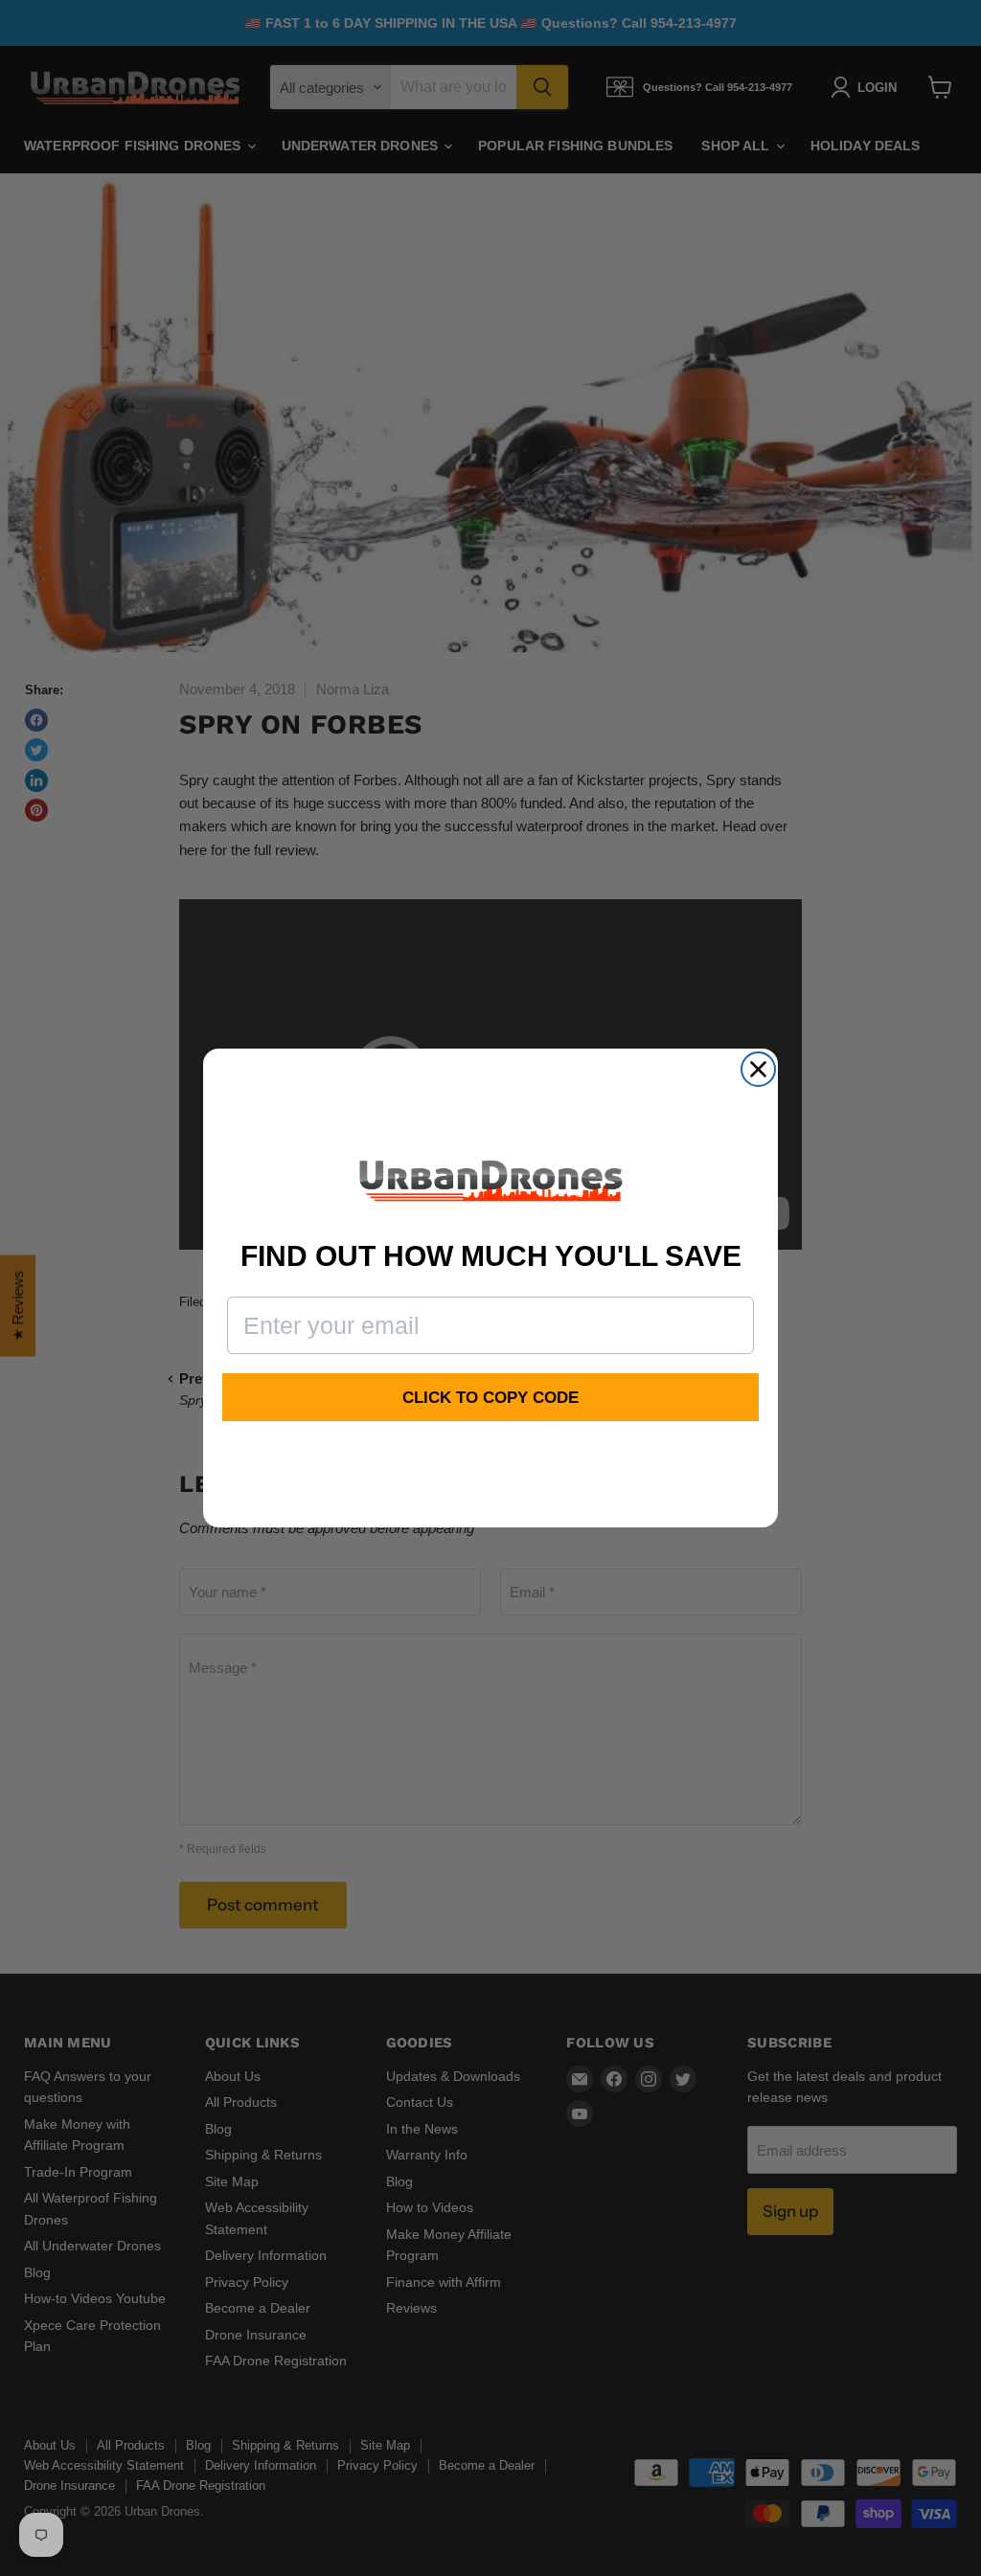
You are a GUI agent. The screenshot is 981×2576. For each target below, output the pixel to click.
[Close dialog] (758, 1069)
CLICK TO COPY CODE (490, 1398)
